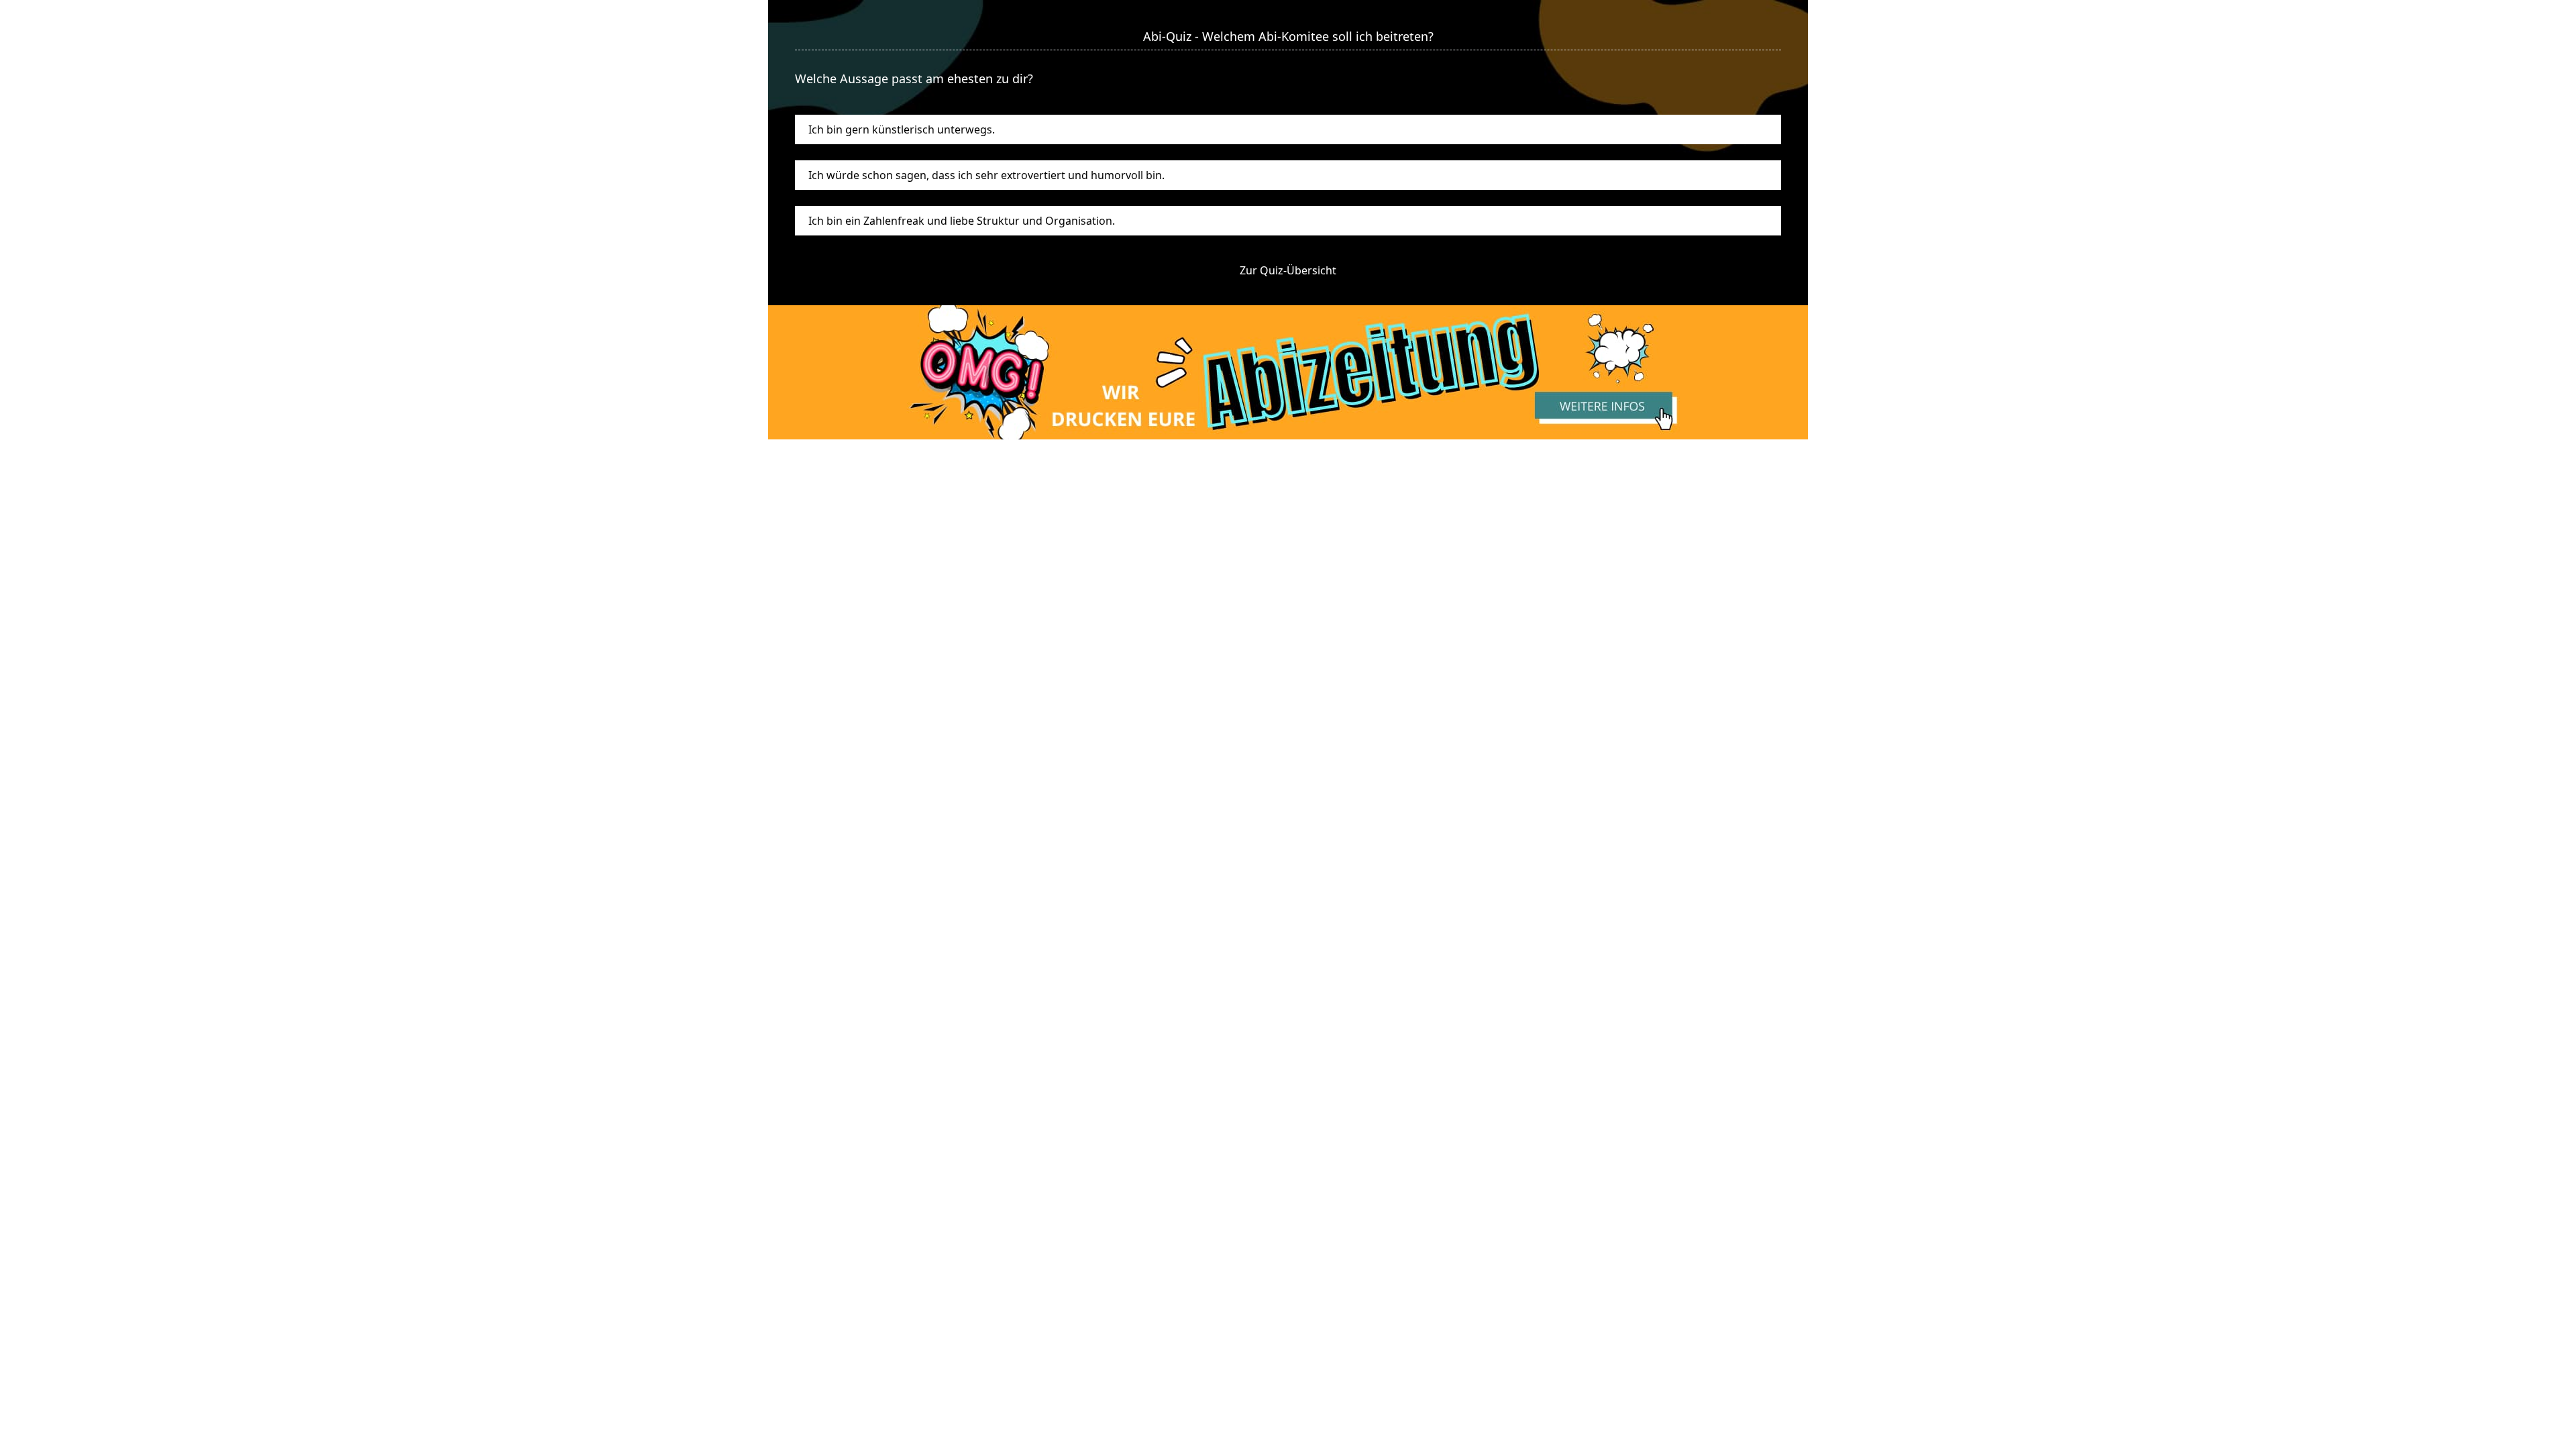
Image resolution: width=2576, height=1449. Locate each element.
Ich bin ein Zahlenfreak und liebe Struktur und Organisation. (962, 221)
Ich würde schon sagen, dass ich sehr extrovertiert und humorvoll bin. (986, 175)
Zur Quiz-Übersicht (1288, 270)
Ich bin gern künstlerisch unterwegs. (902, 129)
